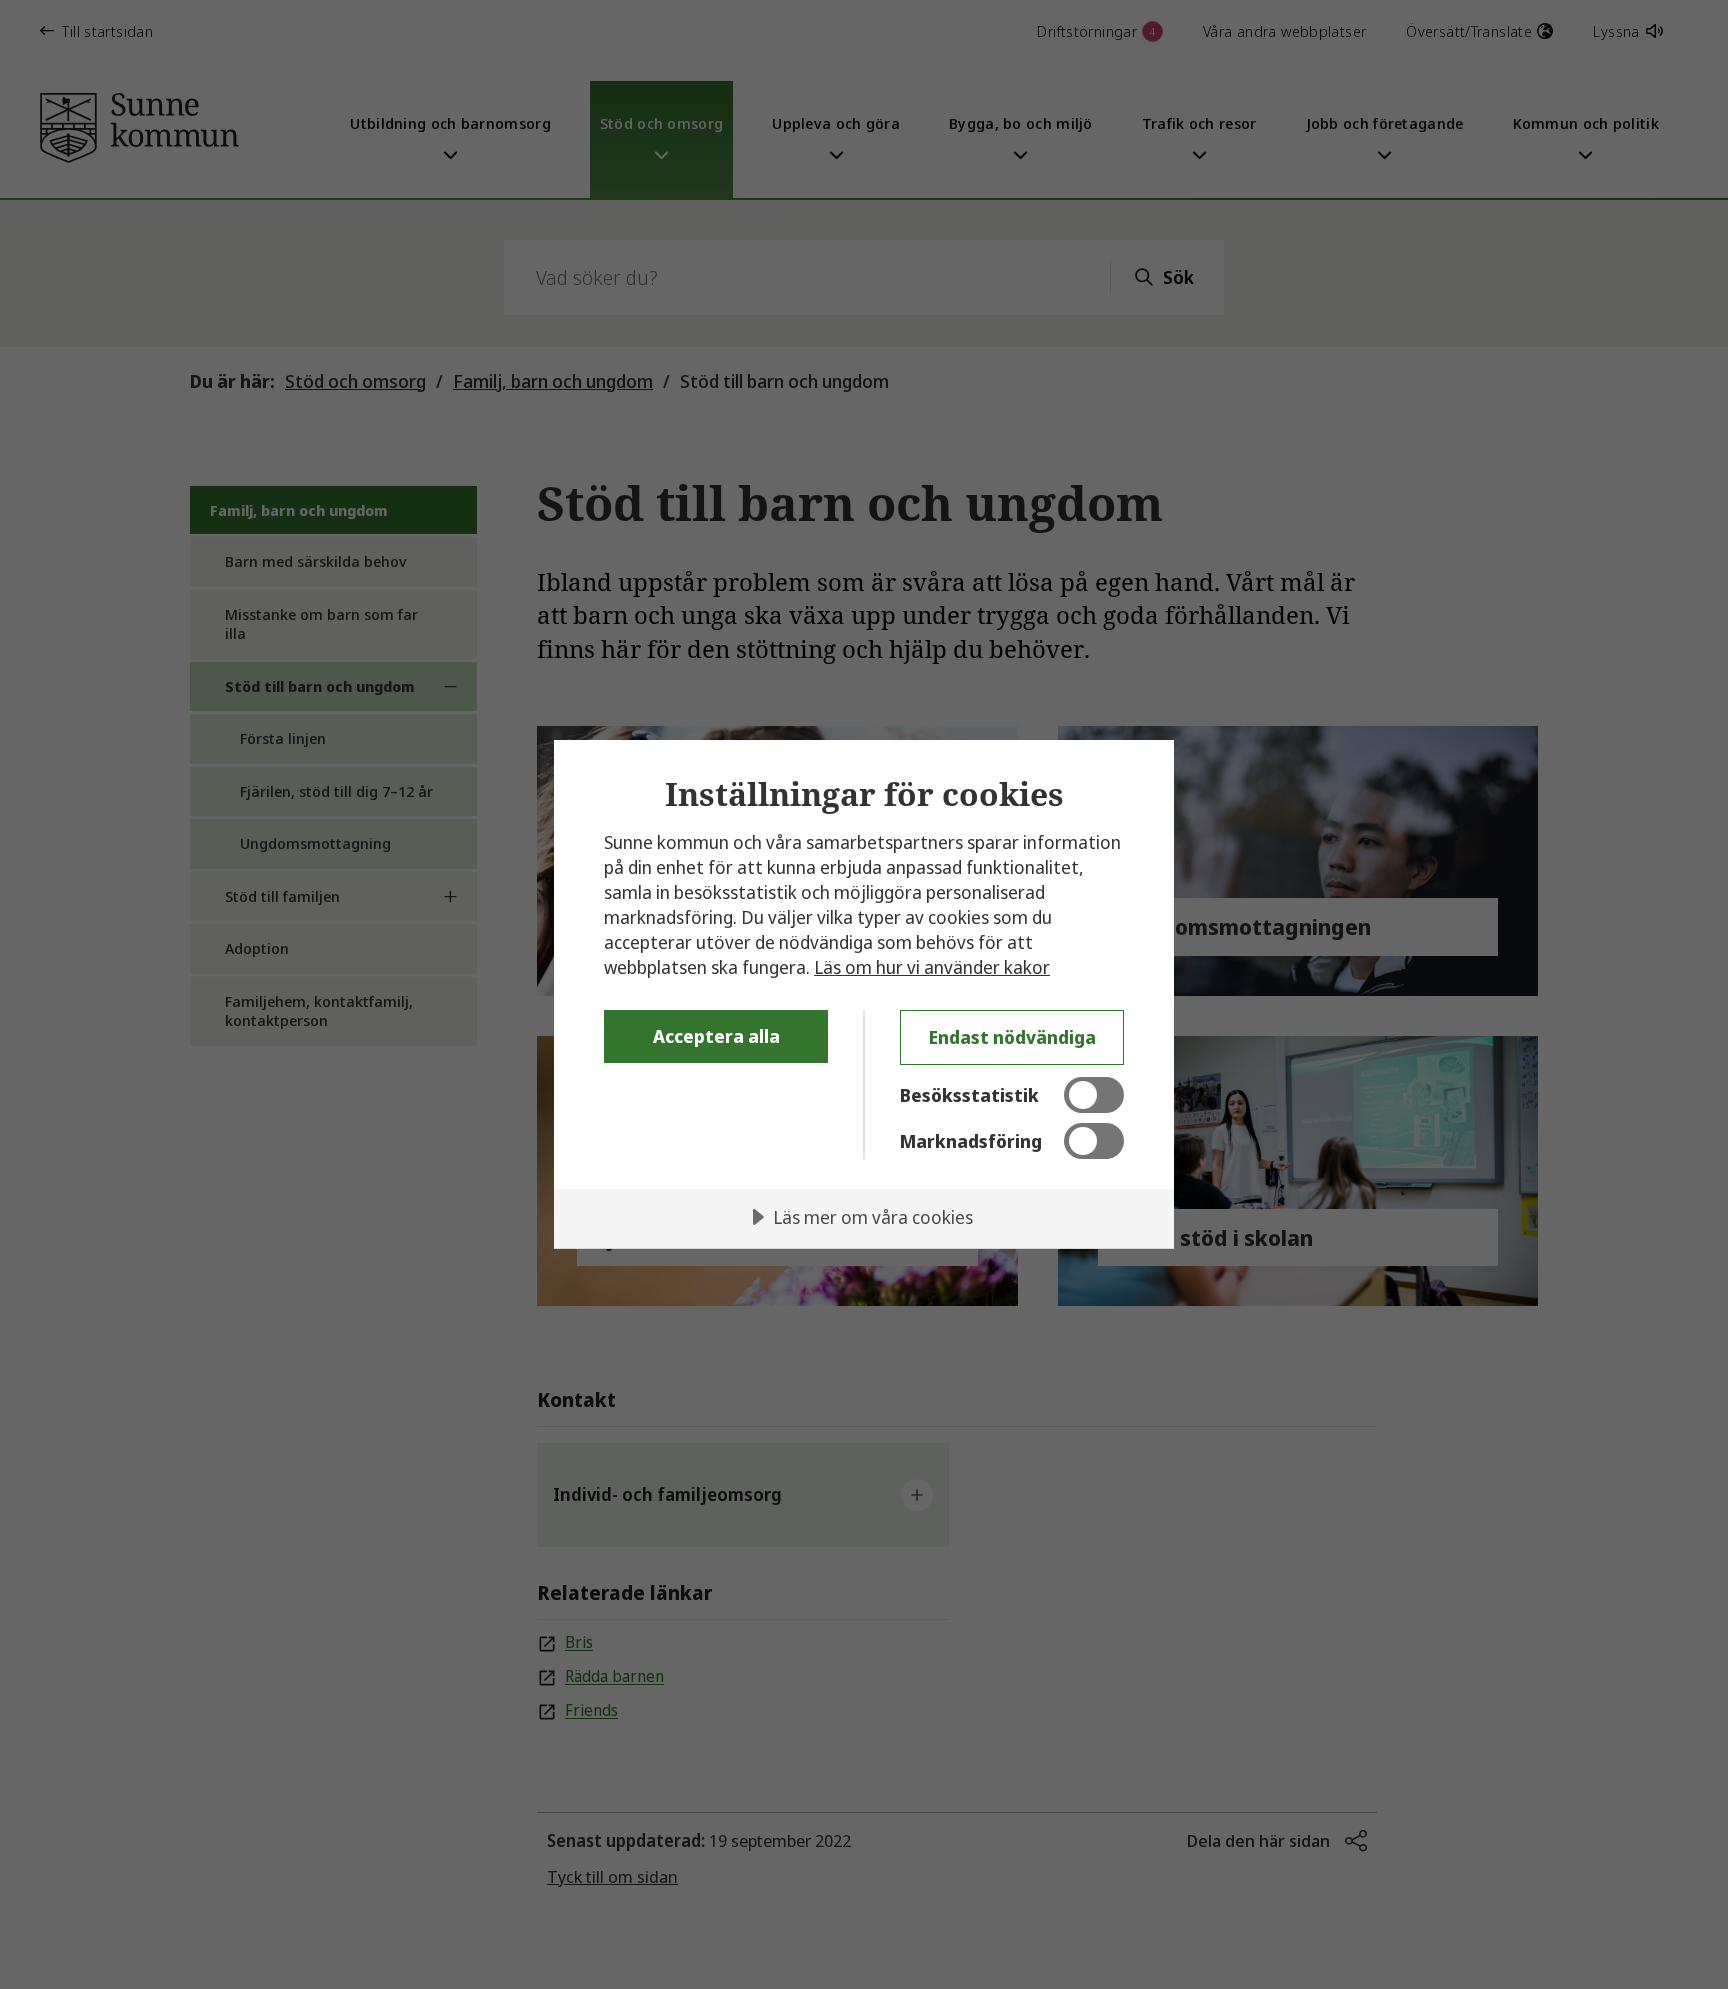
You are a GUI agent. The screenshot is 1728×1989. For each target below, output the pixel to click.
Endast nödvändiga (1012, 1037)
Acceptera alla (716, 1036)
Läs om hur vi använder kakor (932, 967)
